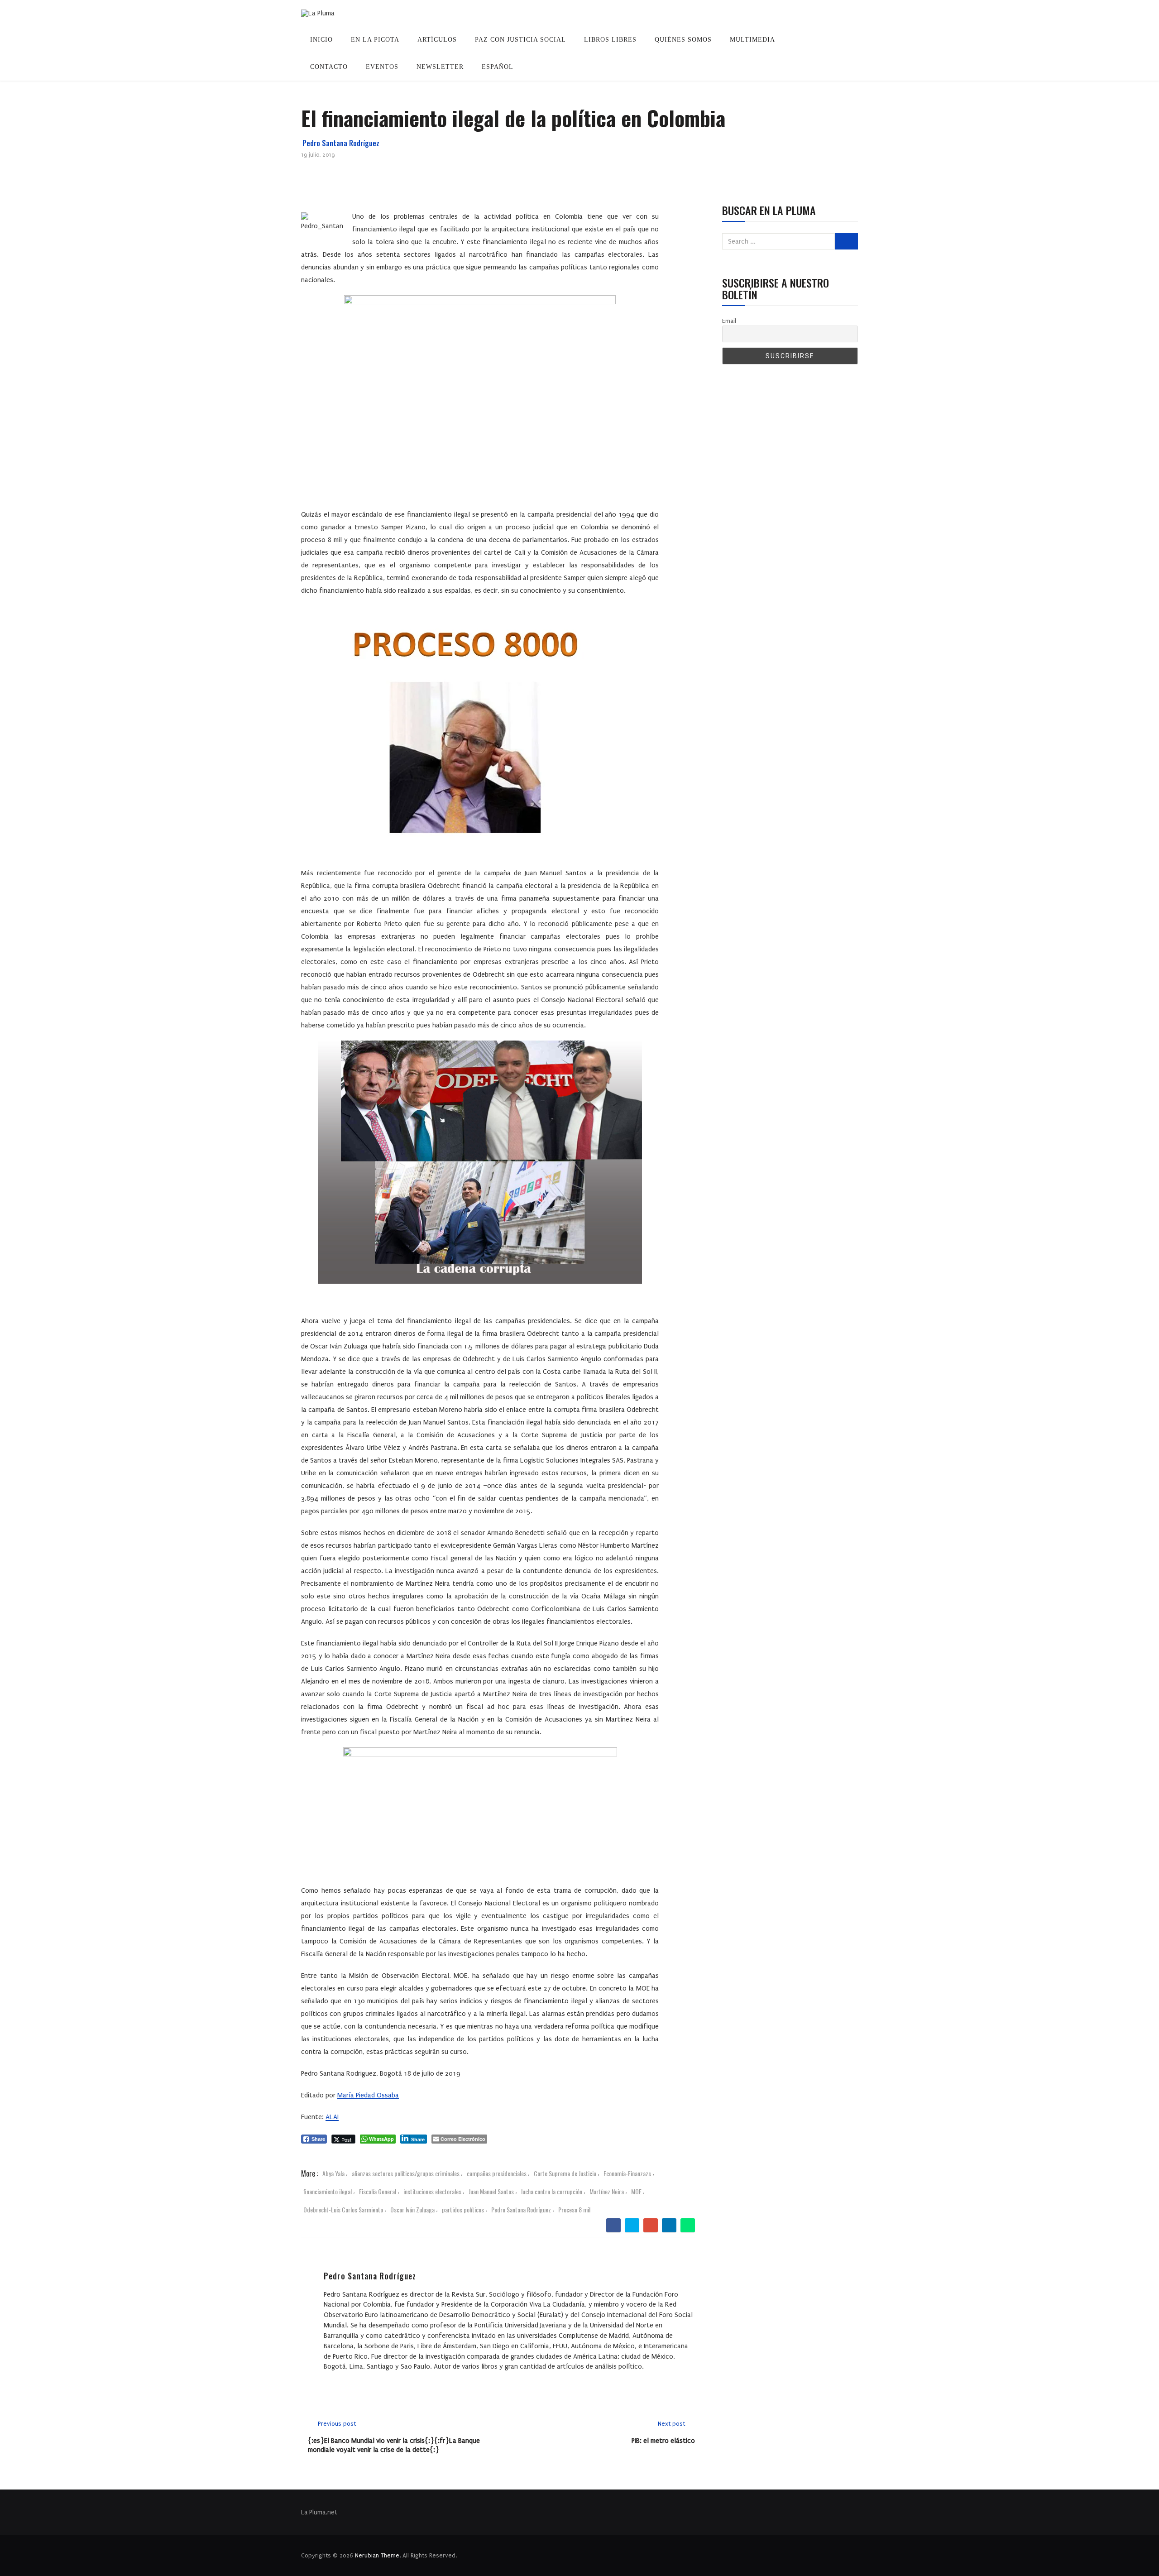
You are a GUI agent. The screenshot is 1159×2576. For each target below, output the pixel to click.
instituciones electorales (432, 2191)
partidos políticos (463, 2209)
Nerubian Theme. (378, 2555)
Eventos (382, 67)
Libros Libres (610, 40)
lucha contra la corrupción (552, 2191)
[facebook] (614, 2226)
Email (729, 321)
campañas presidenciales (497, 2173)
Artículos (437, 40)
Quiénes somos (683, 40)
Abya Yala (333, 2173)
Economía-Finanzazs (627, 2173)
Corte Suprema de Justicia (565, 2173)
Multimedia (752, 40)
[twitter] (632, 2226)
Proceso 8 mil (574, 2209)
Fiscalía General (378, 2191)
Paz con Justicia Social (520, 40)
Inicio (321, 40)
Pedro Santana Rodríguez (341, 143)
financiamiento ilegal (328, 2191)
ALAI (332, 2117)
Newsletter (440, 67)
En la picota (375, 40)
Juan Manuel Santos (491, 2191)
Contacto (329, 67)
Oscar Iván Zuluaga (412, 2209)
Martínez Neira (607, 2191)
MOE (636, 2191)
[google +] (651, 2226)
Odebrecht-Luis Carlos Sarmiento (343, 2209)
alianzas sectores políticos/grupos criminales (406, 2173)
